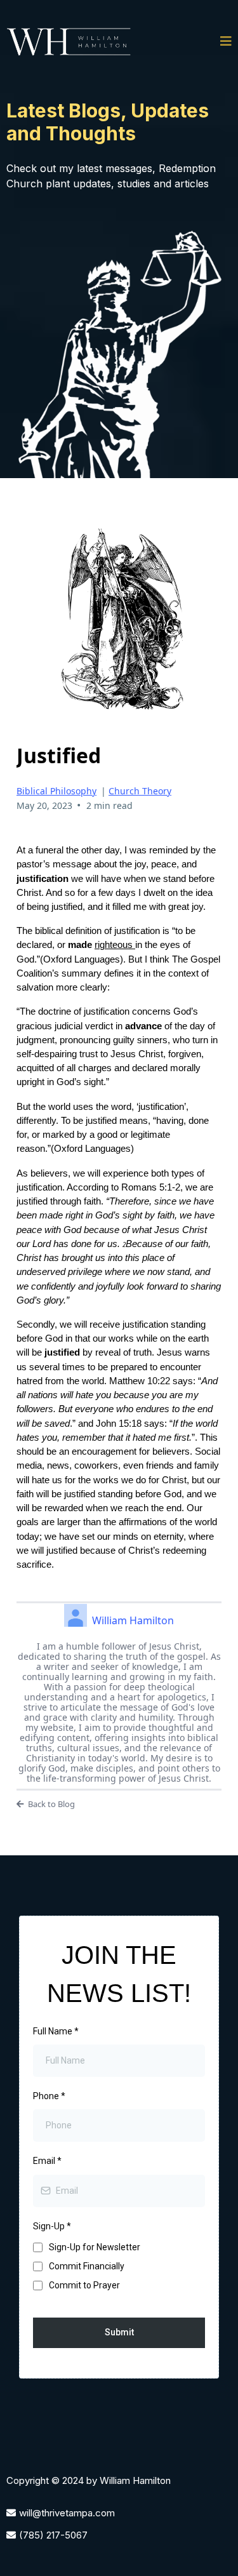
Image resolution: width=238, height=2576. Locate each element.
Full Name (56, 2031)
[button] (226, 42)
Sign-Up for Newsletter (95, 2247)
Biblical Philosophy (56, 791)
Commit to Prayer (84, 2285)
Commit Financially (87, 2266)
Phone (49, 2096)
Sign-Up (52, 2226)
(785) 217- (42, 2535)
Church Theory (140, 791)
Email (47, 2161)
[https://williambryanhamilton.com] (70, 42)
